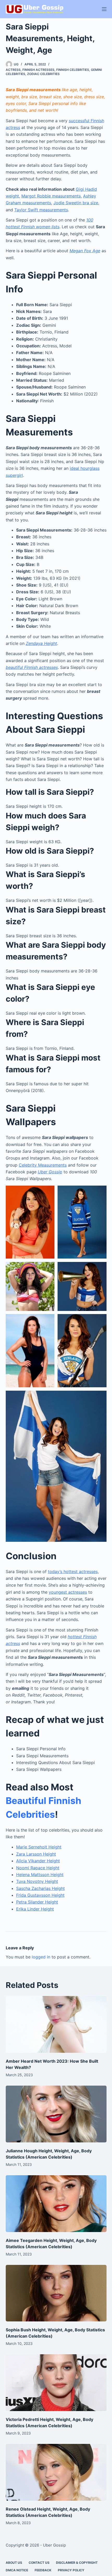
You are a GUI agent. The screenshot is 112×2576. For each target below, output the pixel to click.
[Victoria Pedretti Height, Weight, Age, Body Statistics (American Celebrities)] (56, 2383)
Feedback (43, 2570)
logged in (41, 1957)
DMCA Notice (17, 2570)
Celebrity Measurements (43, 1165)
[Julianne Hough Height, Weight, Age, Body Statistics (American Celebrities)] (56, 2114)
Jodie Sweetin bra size (76, 203)
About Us (14, 2563)
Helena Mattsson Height (40, 1875)
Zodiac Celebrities (43, 74)
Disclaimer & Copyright (77, 2563)
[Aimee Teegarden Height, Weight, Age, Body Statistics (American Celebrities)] (56, 2204)
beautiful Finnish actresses (32, 667)
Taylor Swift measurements (41, 210)
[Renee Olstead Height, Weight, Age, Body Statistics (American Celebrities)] (56, 2472)
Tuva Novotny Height (37, 1881)
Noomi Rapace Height (38, 1868)
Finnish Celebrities (73, 70)
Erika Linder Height (35, 1909)
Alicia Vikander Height (38, 1861)
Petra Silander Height (37, 1902)
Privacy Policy (71, 2570)
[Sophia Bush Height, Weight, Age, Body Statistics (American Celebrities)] (56, 2293)
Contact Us (39, 2563)
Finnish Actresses (38, 70)
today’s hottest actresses (73, 1572)
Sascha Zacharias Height (41, 1888)
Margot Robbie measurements (51, 196)
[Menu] (104, 9)
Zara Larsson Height (36, 1854)
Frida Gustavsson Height (40, 1895)
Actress (13, 70)
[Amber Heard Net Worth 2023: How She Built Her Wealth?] (56, 2024)
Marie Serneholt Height (39, 1847)
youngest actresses (68, 1592)
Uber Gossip (50, 1172)
